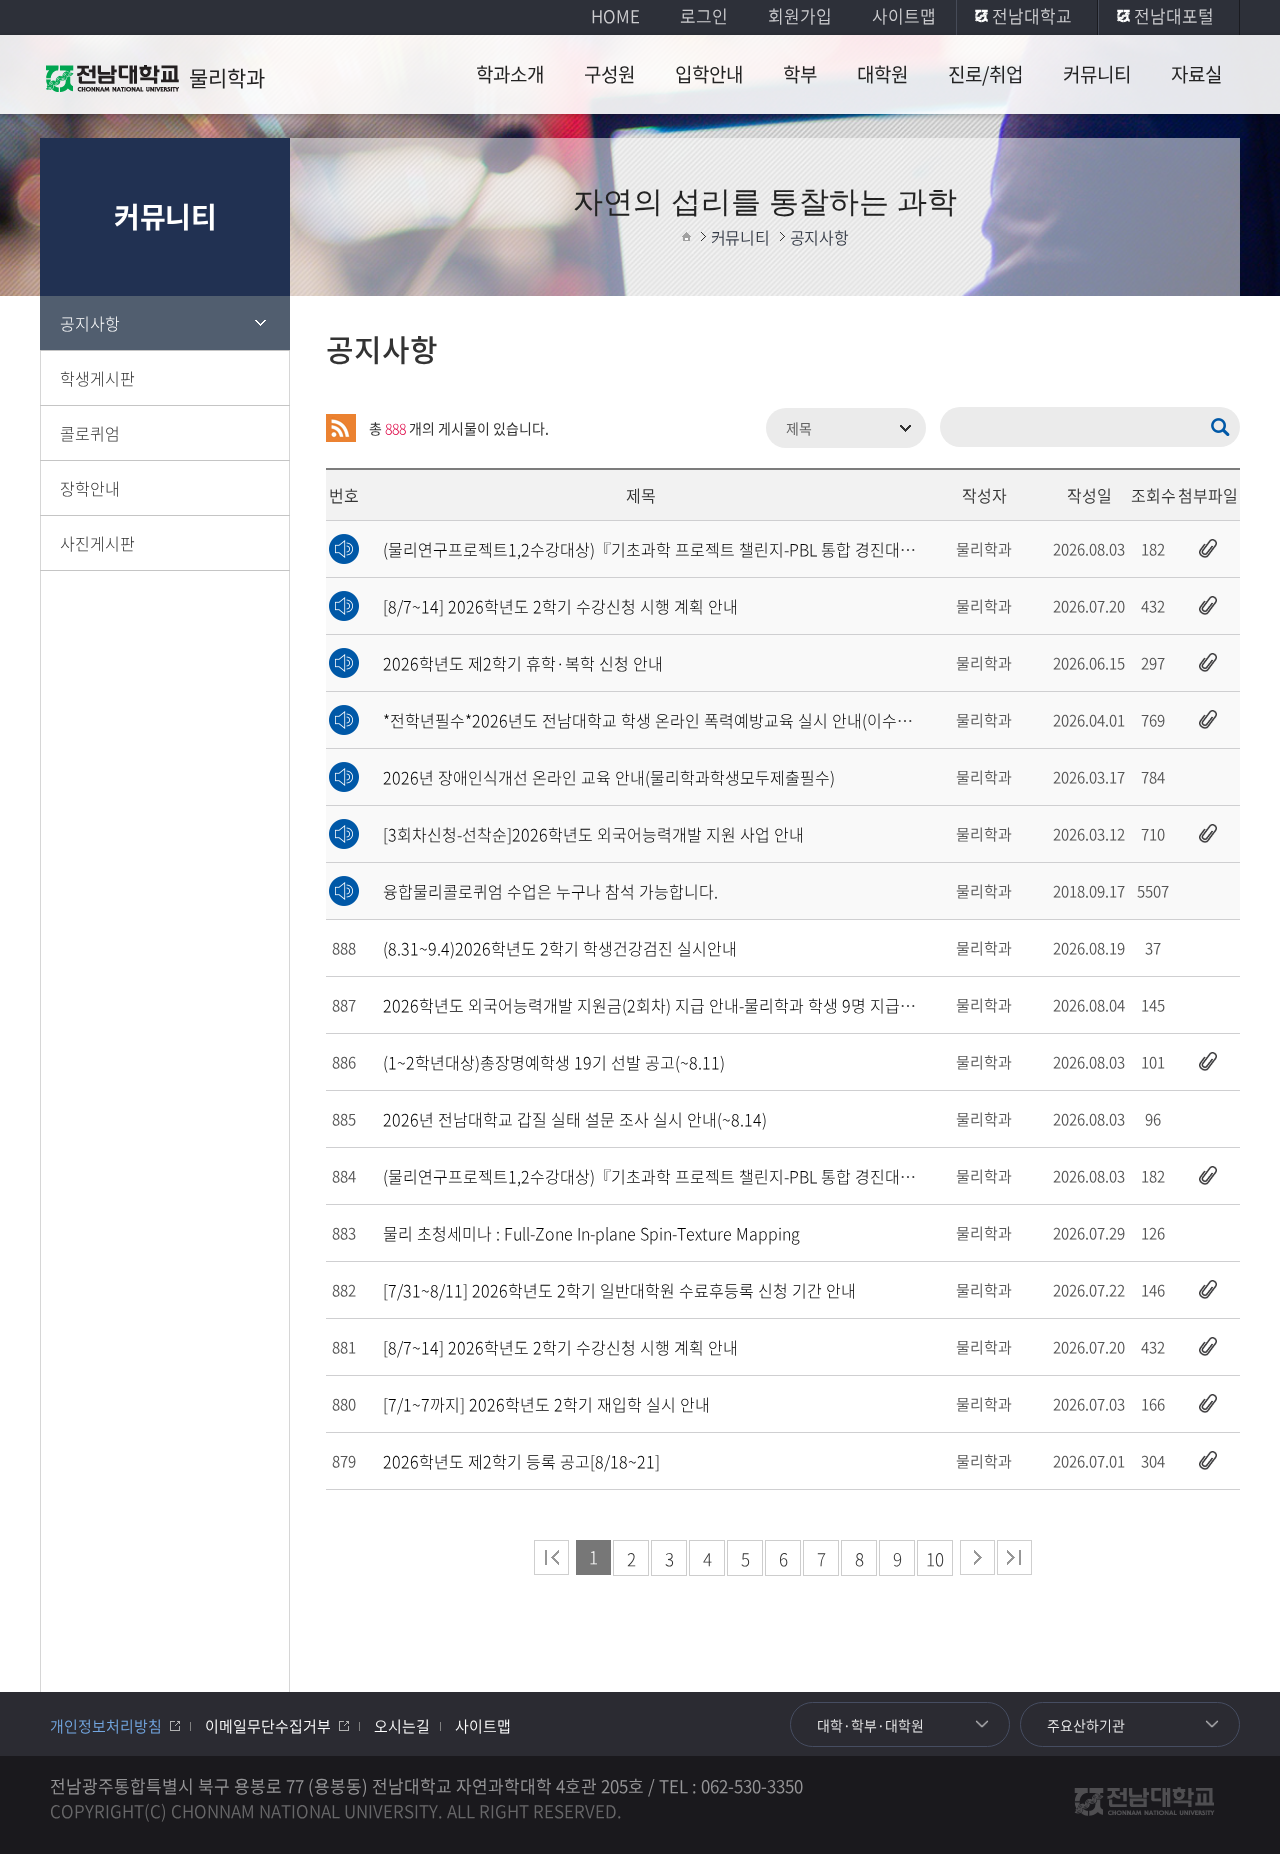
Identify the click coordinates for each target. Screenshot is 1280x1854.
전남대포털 (1174, 15)
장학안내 (90, 488)
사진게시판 (97, 543)
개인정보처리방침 (106, 1726)
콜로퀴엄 (90, 433)
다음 (977, 1557)
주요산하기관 (1086, 1725)
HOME (615, 15)
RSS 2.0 (341, 428)
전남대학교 (1032, 15)
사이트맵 (904, 15)
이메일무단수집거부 (268, 1726)
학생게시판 (97, 378)
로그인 (704, 15)
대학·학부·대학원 (870, 1725)
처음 (551, 1557)
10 (935, 1558)
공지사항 (90, 323)
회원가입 (800, 15)
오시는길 (402, 1726)
